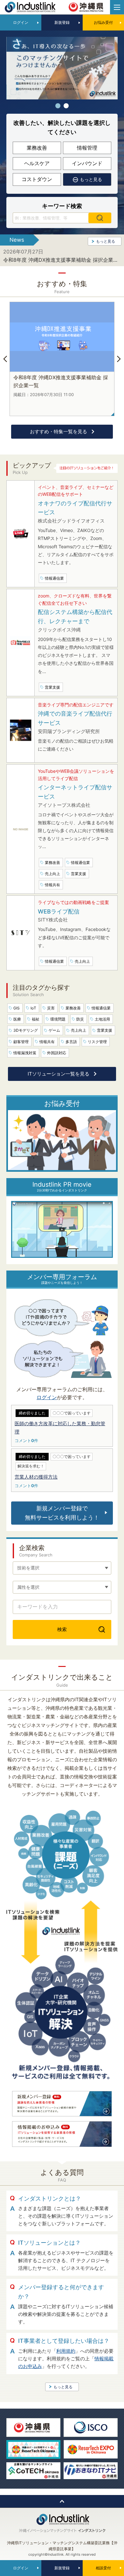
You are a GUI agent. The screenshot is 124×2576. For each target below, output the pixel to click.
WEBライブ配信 (59, 911)
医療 (17, 1019)
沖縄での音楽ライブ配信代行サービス (75, 718)
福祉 (36, 1019)
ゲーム (54, 1030)
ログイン (21, 22)
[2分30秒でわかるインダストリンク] (62, 1205)
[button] (58, 106)
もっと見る (106, 241)
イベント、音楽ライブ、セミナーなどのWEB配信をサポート (76, 491)
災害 (51, 1008)
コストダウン (37, 179)
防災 (80, 1019)
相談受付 (103, 2568)
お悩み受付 (103, 22)
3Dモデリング (26, 1030)
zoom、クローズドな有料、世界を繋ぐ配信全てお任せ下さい (75, 599)
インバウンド (87, 163)
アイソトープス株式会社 (64, 805)
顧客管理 (21, 1042)
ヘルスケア (37, 163)
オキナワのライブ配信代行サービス (75, 508)
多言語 (71, 1042)
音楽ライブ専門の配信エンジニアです (76, 705)
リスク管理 (97, 1042)
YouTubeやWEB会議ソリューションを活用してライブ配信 (76, 775)
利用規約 (66, 2351)
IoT (33, 1008)
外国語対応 (57, 1053)
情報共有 (47, 1042)
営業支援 (105, 1030)
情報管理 (87, 148)
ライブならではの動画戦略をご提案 (73, 902)
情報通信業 (101, 1008)
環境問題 (58, 1019)
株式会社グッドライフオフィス (71, 521)
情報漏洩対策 (25, 1053)
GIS (17, 1008)
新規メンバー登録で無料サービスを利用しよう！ (62, 1513)
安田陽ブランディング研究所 (69, 731)
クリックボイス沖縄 (59, 630)
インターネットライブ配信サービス (75, 792)
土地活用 (102, 1019)
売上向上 (79, 1030)
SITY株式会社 (53, 920)
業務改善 (37, 148)
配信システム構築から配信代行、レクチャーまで (75, 617)
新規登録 (62, 22)
